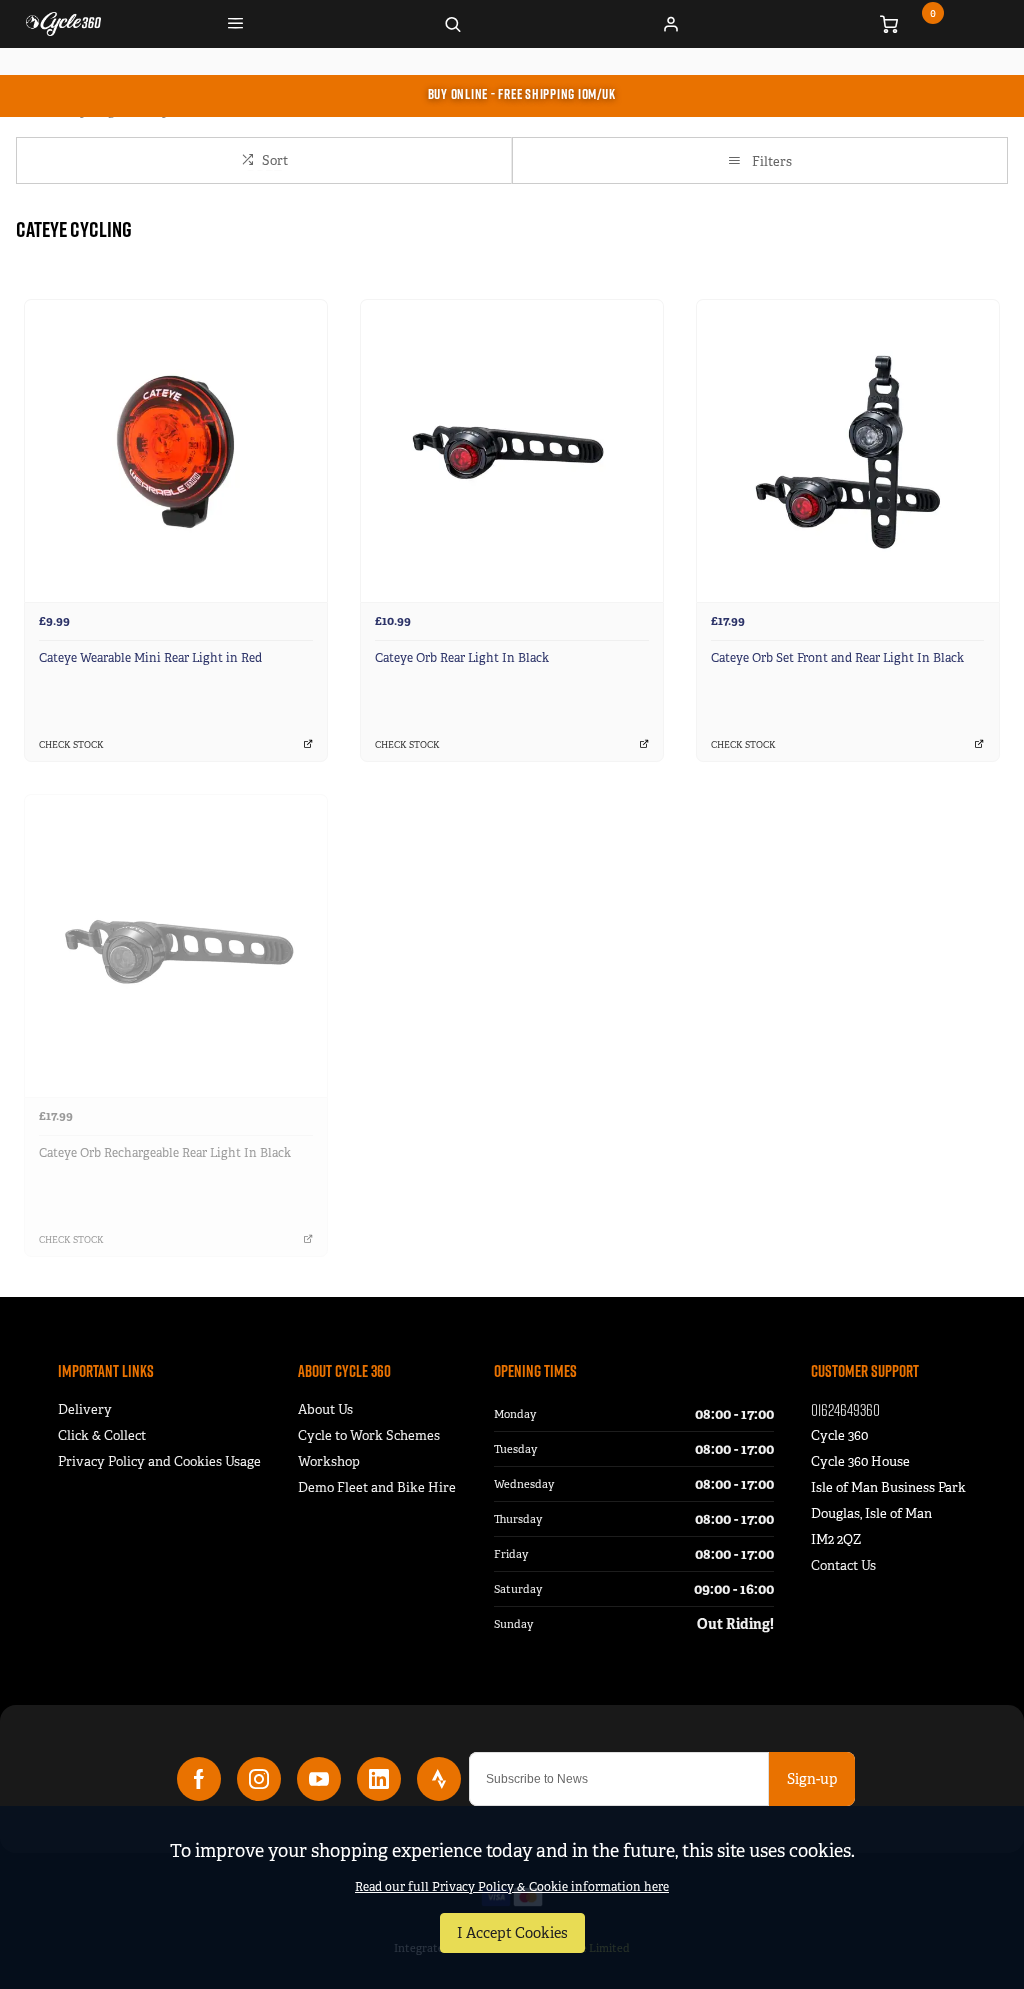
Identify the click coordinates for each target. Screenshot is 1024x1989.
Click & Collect (102, 1435)
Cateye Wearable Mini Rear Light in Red (150, 658)
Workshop (329, 1461)
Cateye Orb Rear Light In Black (462, 658)
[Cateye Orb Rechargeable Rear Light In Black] (176, 945)
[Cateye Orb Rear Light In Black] (512, 450)
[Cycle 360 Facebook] (199, 1779)
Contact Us (843, 1565)
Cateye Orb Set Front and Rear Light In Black (837, 658)
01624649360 (845, 1409)
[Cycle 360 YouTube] (319, 1779)
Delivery (85, 1409)
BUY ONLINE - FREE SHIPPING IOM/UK (522, 94)
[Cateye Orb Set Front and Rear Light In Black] (848, 450)
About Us (325, 1409)
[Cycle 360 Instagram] (259, 1779)
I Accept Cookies (512, 1933)
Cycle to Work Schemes (369, 1435)
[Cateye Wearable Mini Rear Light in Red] (176, 450)
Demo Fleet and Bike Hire (377, 1487)
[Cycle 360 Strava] (439, 1779)
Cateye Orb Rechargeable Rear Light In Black (165, 1153)
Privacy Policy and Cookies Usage (159, 1461)
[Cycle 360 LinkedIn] (379, 1779)
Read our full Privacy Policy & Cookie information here (512, 1887)
